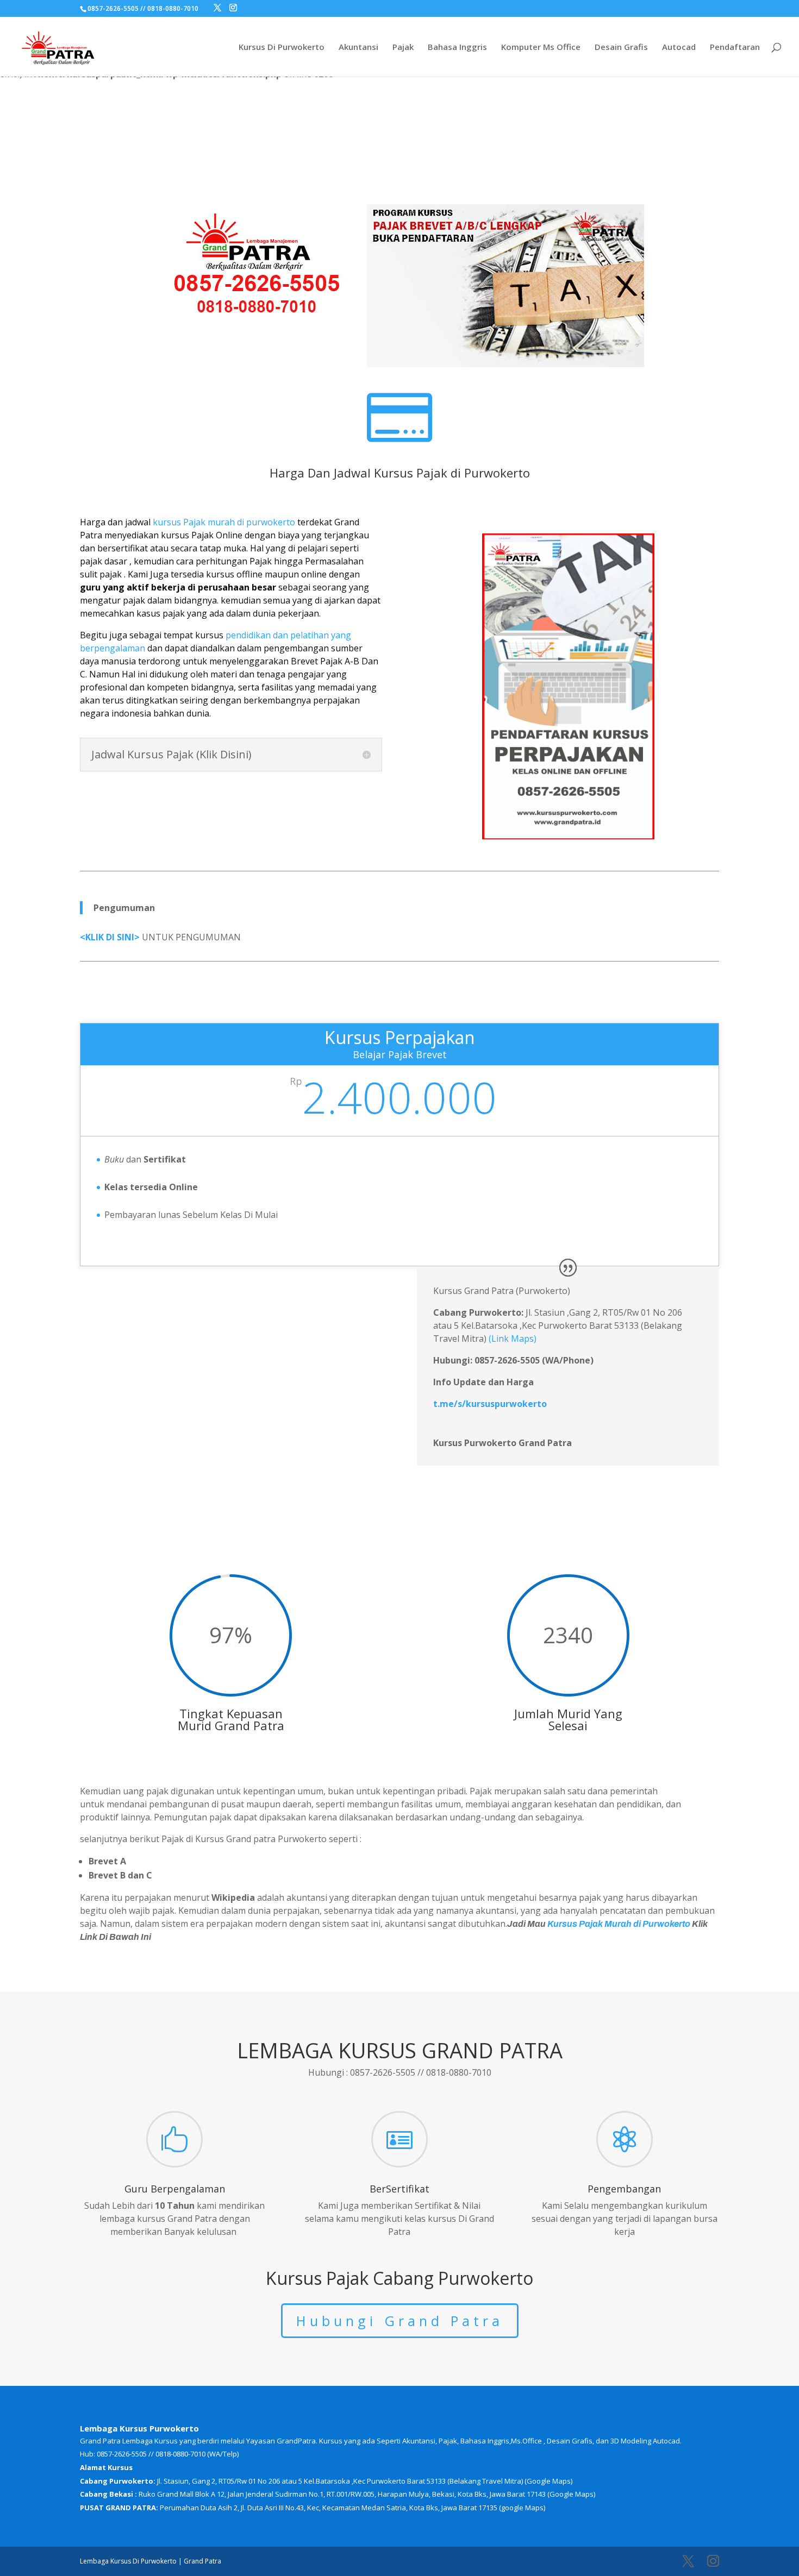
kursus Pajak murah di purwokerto (224, 522)
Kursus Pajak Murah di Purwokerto (619, 1924)
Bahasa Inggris (457, 48)
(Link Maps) (513, 1339)
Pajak (403, 48)
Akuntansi (358, 48)
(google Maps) (522, 2508)
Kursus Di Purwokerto (282, 48)
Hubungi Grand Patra (400, 2321)
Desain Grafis (621, 48)
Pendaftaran (735, 48)
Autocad (679, 48)
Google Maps (549, 2481)
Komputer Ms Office (541, 48)
